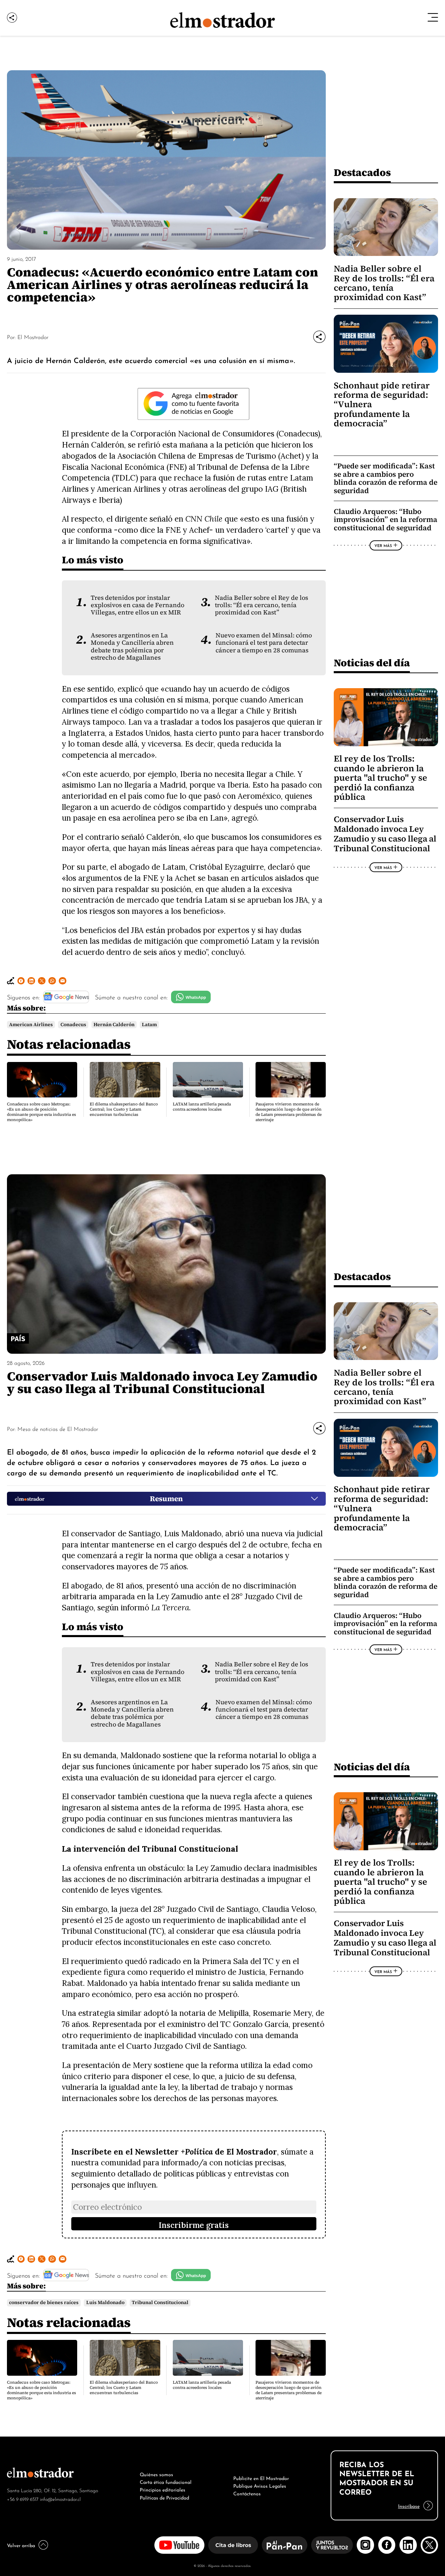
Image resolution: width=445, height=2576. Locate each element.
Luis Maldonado (105, 2303)
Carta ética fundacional (166, 2481)
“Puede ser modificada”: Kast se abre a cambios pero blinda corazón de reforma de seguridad (386, 478)
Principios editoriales (163, 2489)
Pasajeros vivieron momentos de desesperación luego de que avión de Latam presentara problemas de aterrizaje (289, 1112)
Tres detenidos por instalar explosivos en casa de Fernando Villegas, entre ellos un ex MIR (137, 605)
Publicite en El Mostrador (261, 2478)
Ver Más (383, 545)
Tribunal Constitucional (160, 2303)
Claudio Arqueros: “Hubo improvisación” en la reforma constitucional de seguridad (386, 520)
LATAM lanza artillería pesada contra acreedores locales (202, 1107)
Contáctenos (247, 2493)
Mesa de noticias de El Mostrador (58, 1428)
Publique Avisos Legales (260, 2485)
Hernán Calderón (114, 1025)
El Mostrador (33, 337)
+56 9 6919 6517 (23, 2499)
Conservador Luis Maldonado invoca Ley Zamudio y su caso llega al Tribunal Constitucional (385, 834)
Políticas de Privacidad (164, 2497)
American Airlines (31, 1025)
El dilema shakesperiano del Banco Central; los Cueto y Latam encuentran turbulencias (124, 1109)
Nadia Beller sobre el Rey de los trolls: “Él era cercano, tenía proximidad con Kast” (261, 605)
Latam (149, 1025)
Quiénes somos (156, 2474)
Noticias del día (372, 663)
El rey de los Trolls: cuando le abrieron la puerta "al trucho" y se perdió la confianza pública (381, 778)
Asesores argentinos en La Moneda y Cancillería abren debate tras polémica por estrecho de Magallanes (132, 646)
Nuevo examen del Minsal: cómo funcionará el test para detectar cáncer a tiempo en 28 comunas (264, 643)
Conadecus (73, 1025)
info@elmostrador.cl (60, 2499)
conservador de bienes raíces (44, 2303)
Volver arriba (21, 2545)
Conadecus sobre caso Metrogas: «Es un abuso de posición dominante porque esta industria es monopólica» (42, 1112)
